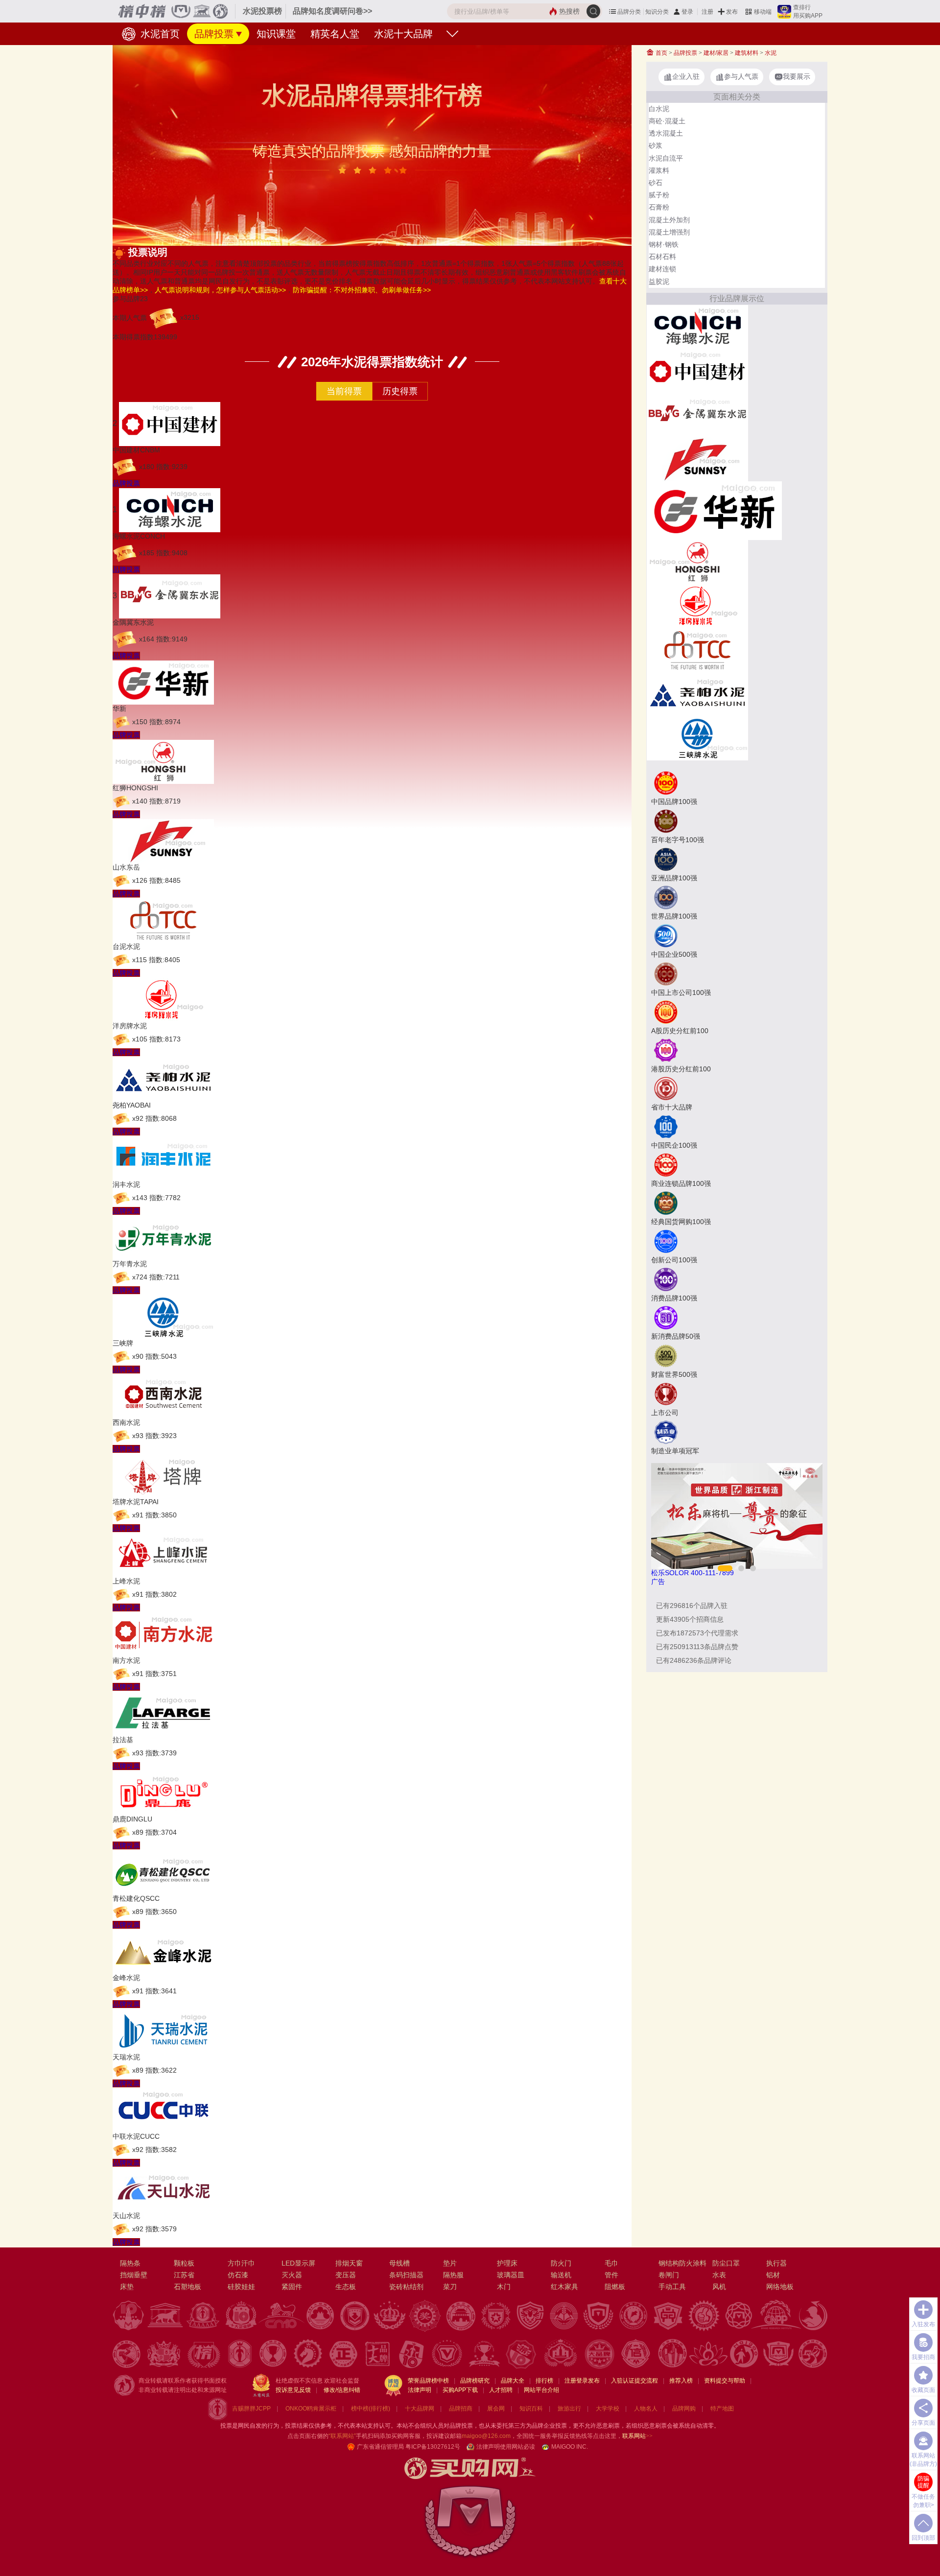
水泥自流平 (666, 158)
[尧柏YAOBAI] (697, 693)
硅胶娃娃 (241, 2287)
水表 (719, 2275)
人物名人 (646, 2409)
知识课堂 (276, 34)
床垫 (127, 2287)
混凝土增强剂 (669, 232)
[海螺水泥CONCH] (697, 326)
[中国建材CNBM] (697, 370)
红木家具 (564, 2287)
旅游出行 (569, 2409)
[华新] (714, 510)
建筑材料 (747, 53)
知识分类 (657, 12)
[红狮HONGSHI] (697, 561)
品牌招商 (461, 2409)
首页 (661, 53)
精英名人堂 (335, 34)
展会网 (496, 2409)
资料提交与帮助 (725, 2381)
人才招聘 (501, 2390)
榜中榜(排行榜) (371, 2409)
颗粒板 (184, 2263)
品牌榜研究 (475, 2381)
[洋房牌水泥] (697, 605)
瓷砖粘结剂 (406, 2287)
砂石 (656, 183)
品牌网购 (684, 2409)
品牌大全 (513, 2381)
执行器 (776, 2263)
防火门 (561, 2263)
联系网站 (637, 2436)
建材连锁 (662, 269)
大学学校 (608, 2409)
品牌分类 (629, 12)
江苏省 (184, 2275)
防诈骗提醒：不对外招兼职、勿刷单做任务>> (362, 290)
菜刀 (450, 2287)
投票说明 (148, 252)
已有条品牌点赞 (697, 1647)
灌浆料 (659, 170)
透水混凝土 (666, 133)
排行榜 (544, 2381)
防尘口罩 (726, 2263)
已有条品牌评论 (694, 1660)
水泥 (771, 53)
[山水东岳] (697, 458)
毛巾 (611, 2263)
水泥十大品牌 (403, 34)
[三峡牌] (697, 737)
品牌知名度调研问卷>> (332, 11)
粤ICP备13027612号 (433, 2447)
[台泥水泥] (697, 649)
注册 (707, 12)
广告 (658, 1582)
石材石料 (662, 257)
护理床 (507, 2263)
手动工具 (672, 2287)
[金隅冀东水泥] (697, 414)
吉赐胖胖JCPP (251, 2409)
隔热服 (453, 2275)
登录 (687, 12)
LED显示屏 (298, 2263)
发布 (732, 12)
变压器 (346, 2275)
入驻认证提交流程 (634, 2381)
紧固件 (292, 2287)
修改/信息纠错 (342, 2390)
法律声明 (420, 2390)
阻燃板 (615, 2287)
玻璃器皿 (511, 2275)
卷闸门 (669, 2275)
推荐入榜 (681, 2381)
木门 (504, 2287)
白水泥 (659, 109)
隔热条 (130, 2263)
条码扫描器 (406, 2275)
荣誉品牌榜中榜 (428, 2381)
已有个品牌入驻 (692, 1606)
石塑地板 (188, 2287)
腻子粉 (659, 195)
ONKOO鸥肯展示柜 (311, 2409)
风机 (719, 2287)
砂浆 (656, 145)
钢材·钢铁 (664, 244)
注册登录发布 (582, 2381)
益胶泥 (659, 282)
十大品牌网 (420, 2409)
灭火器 (292, 2275)
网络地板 (780, 2287)
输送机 (561, 2275)
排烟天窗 (349, 2263)
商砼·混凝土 (667, 121)
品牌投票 (214, 34)
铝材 (773, 2275)
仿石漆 (238, 2275)
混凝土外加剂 (669, 220)
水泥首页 (159, 34)
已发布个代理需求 (697, 1633)
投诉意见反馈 (293, 2390)
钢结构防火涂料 (682, 2263)
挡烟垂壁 (134, 2275)
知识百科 (531, 2409)
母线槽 (399, 2263)
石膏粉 (659, 207)
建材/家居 (716, 53)
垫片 (450, 2263)
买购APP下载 (460, 2390)
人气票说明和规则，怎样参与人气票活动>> (220, 290)
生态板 (346, 2287)
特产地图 (722, 2409)
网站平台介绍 (541, 2390)
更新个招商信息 (690, 1619)
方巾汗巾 (241, 2263)
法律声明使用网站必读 (506, 2447)
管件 (611, 2275)
